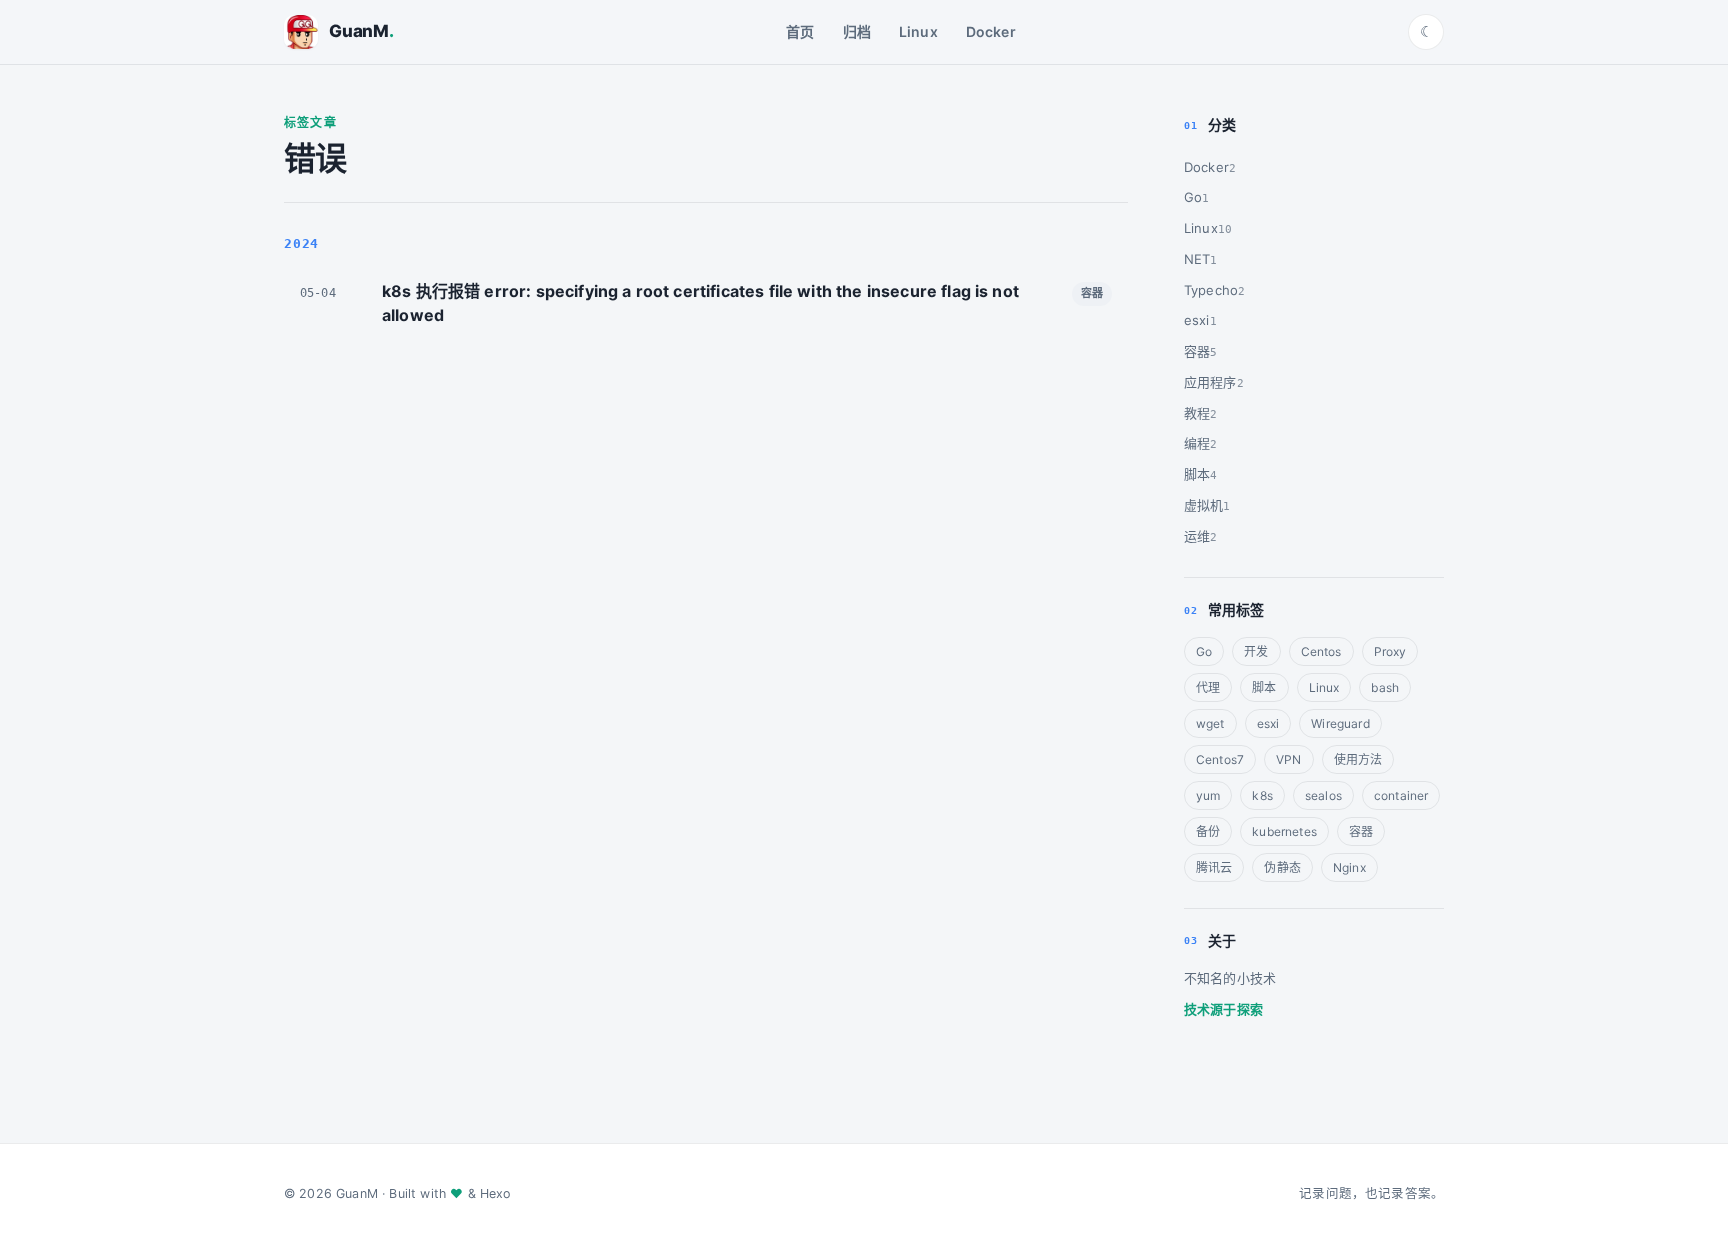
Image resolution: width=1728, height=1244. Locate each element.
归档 (857, 31)
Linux (918, 31)
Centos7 (1220, 759)
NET (1197, 259)
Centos (1321, 651)
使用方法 (1358, 759)
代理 (1208, 687)
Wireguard (1340, 723)
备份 (1208, 831)
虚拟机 (1203, 505)
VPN (1288, 759)
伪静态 (1282, 867)
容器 (1197, 351)
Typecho (1211, 290)
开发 (1256, 651)
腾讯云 (1214, 867)
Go (1193, 197)
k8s (1262, 795)
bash (1385, 687)
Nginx (1349, 867)
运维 (1197, 536)
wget (1210, 723)
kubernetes (1284, 831)
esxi (1197, 320)
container (1401, 795)
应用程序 (1210, 382)
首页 (800, 31)
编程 (1197, 443)
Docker (991, 31)
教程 (1197, 413)
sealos (1323, 795)
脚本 (1197, 474)
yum (1208, 795)
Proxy (1390, 651)
